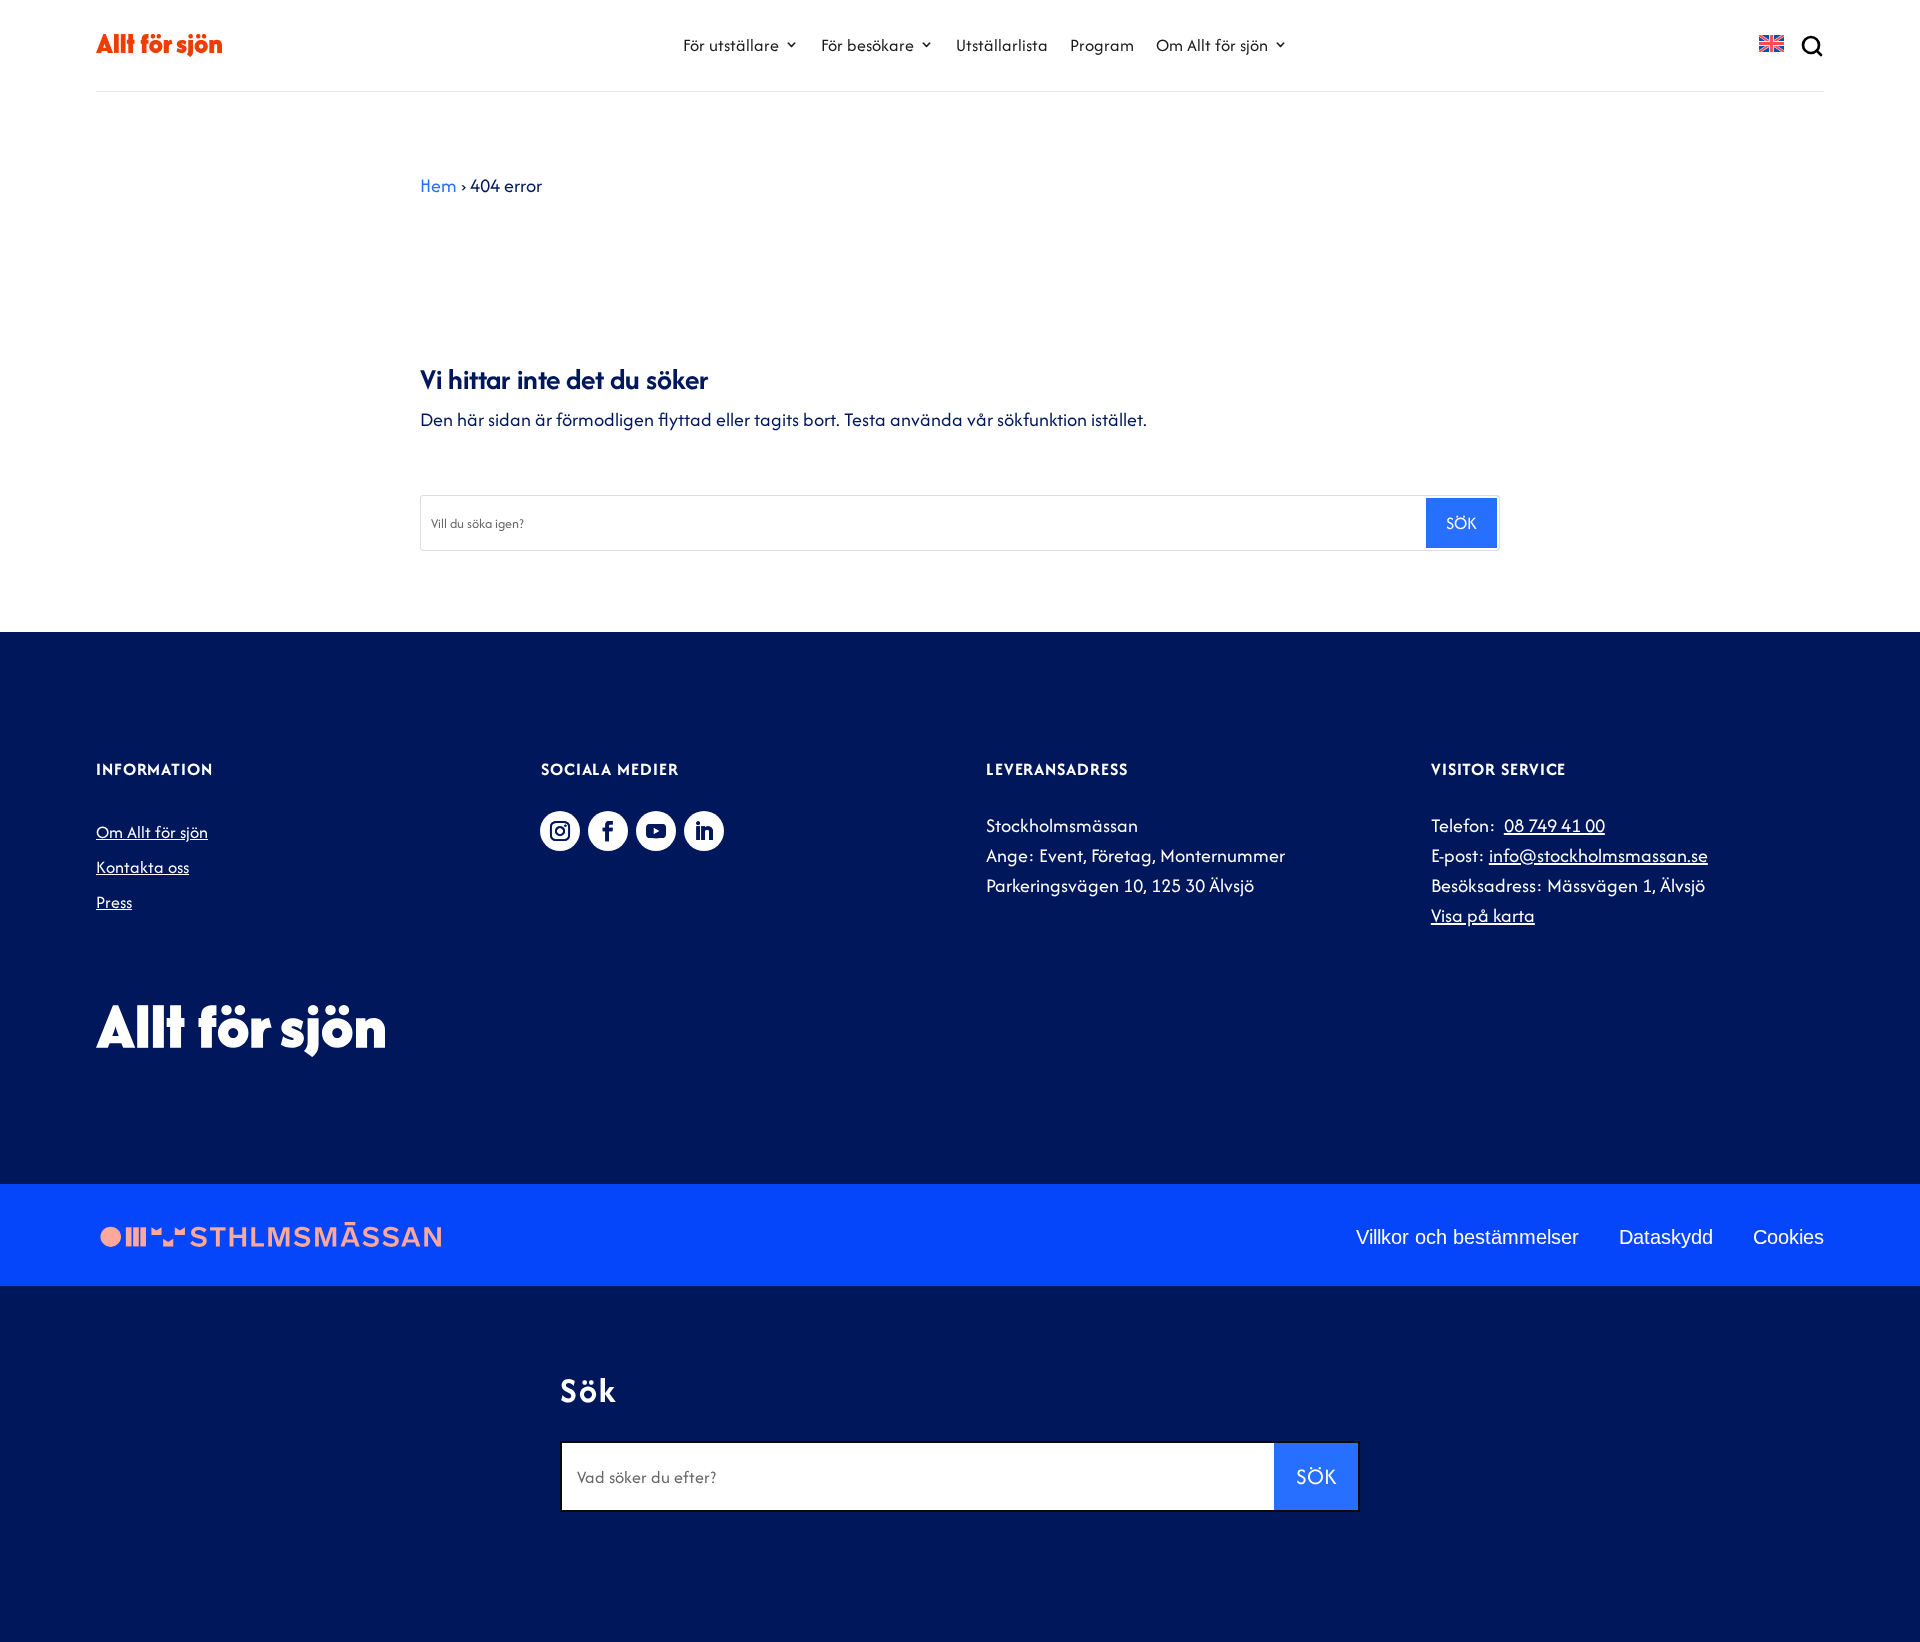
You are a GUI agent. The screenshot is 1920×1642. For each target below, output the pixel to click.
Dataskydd (1666, 1237)
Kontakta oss (142, 867)
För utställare (731, 45)
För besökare (867, 45)
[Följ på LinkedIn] (704, 831)
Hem (438, 185)
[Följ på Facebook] (608, 831)
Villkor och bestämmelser (1467, 1237)
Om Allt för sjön (1212, 45)
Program (1102, 45)
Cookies (1788, 1237)
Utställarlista (1002, 45)
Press (114, 902)
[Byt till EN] (1771, 45)
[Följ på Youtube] (656, 831)
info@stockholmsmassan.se (1598, 855)
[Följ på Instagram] (560, 831)
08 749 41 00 (1554, 825)
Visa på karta (1483, 915)
